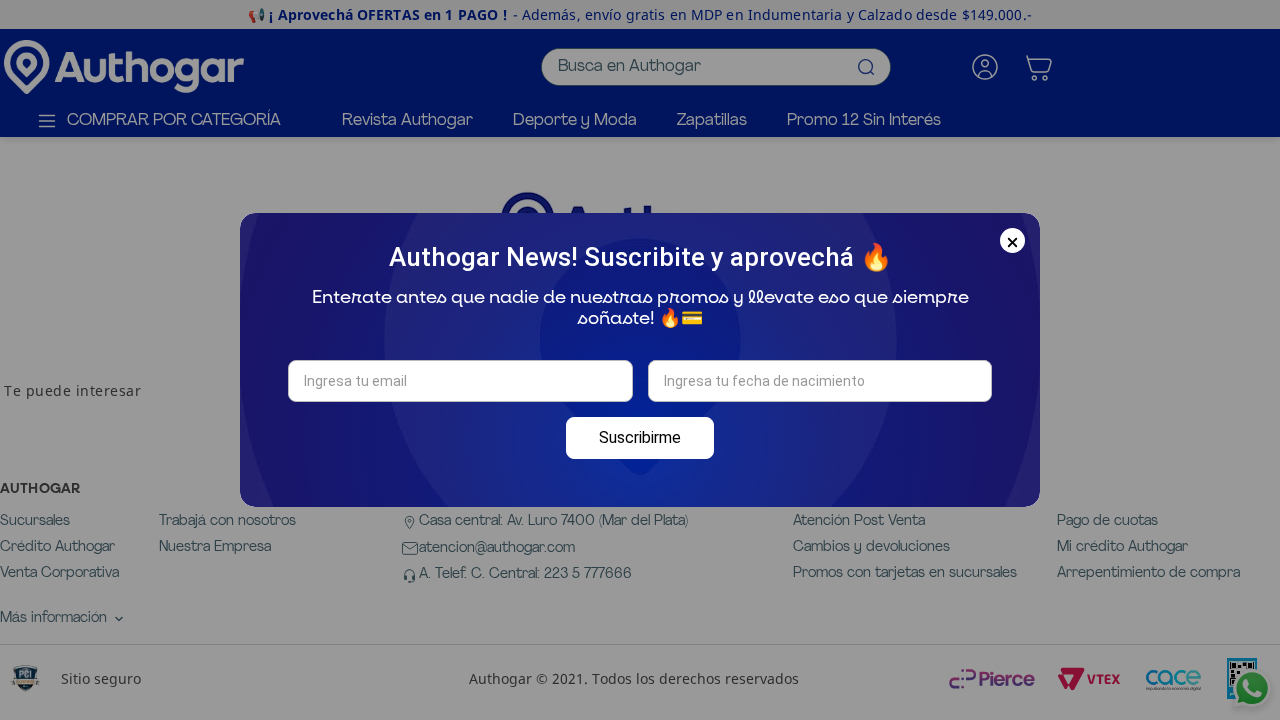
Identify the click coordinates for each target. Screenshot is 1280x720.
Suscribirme (640, 437)
